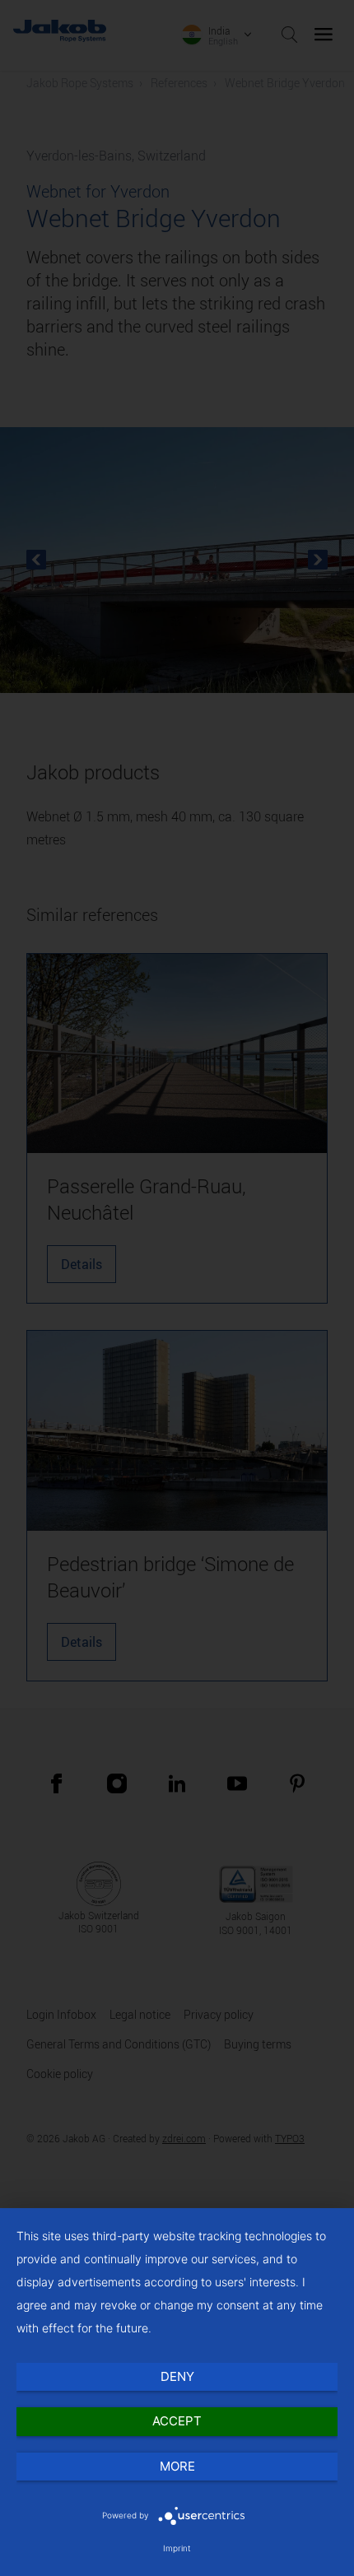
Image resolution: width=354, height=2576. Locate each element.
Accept (177, 2421)
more (177, 2466)
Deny (177, 2376)
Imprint (177, 2548)
